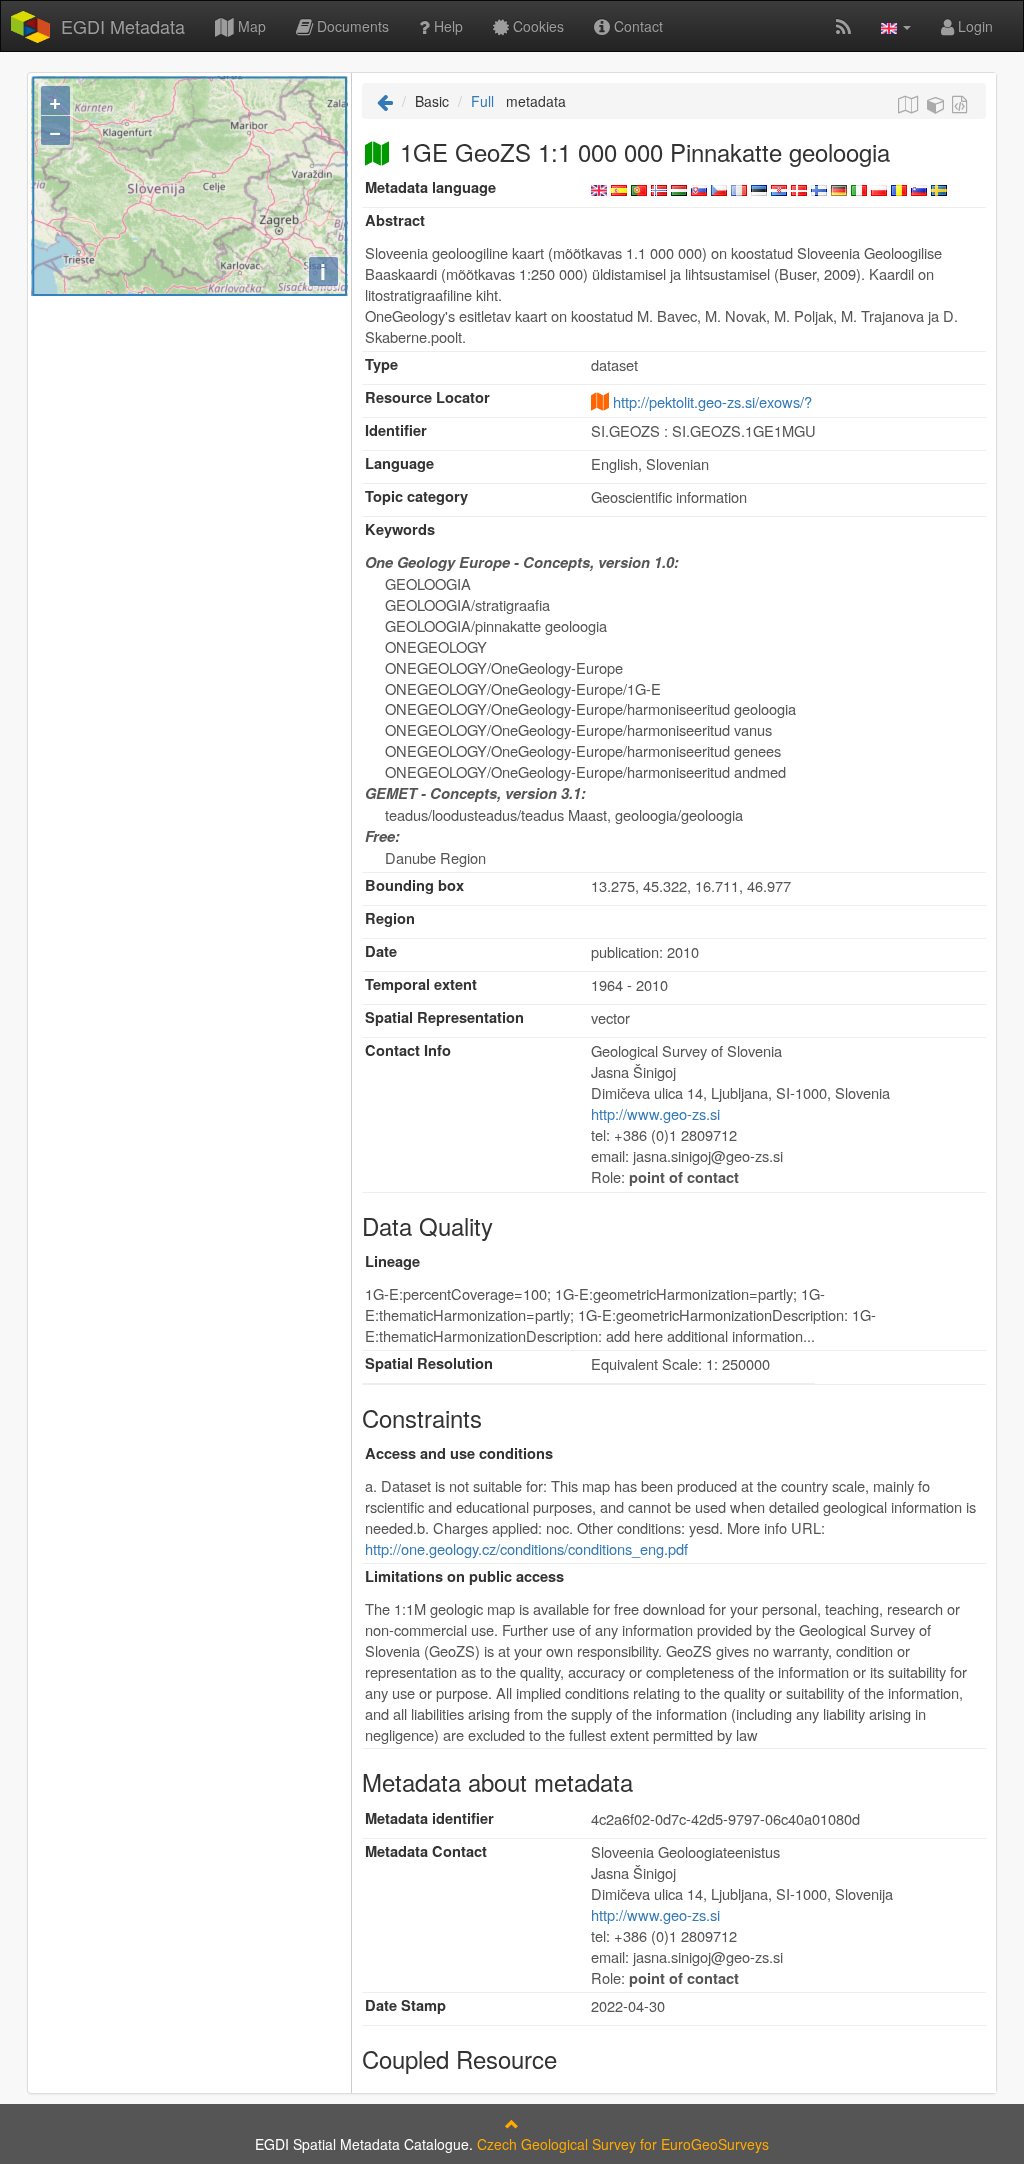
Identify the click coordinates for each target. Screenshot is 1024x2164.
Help (446, 26)
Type (381, 364)
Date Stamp (405, 2005)
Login (973, 26)
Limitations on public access (464, 1576)
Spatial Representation (444, 1017)
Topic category (416, 496)
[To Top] (512, 2124)
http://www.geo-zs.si (655, 1113)
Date (381, 951)
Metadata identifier (429, 1818)
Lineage (392, 1261)
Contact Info (408, 1050)
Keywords (400, 529)
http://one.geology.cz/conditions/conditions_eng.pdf (526, 1548)
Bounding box (414, 885)
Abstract (395, 220)
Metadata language (430, 187)
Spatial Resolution (429, 1363)
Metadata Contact (426, 1851)
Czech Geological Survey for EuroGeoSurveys (623, 2144)
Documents (351, 26)
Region (390, 918)
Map (250, 26)
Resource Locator (427, 397)
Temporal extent (421, 984)
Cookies (536, 26)
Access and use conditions (459, 1453)
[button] (896, 26)
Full (482, 101)
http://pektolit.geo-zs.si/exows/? (712, 401)
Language (399, 463)
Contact (636, 26)
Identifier (396, 430)
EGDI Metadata (123, 26)
